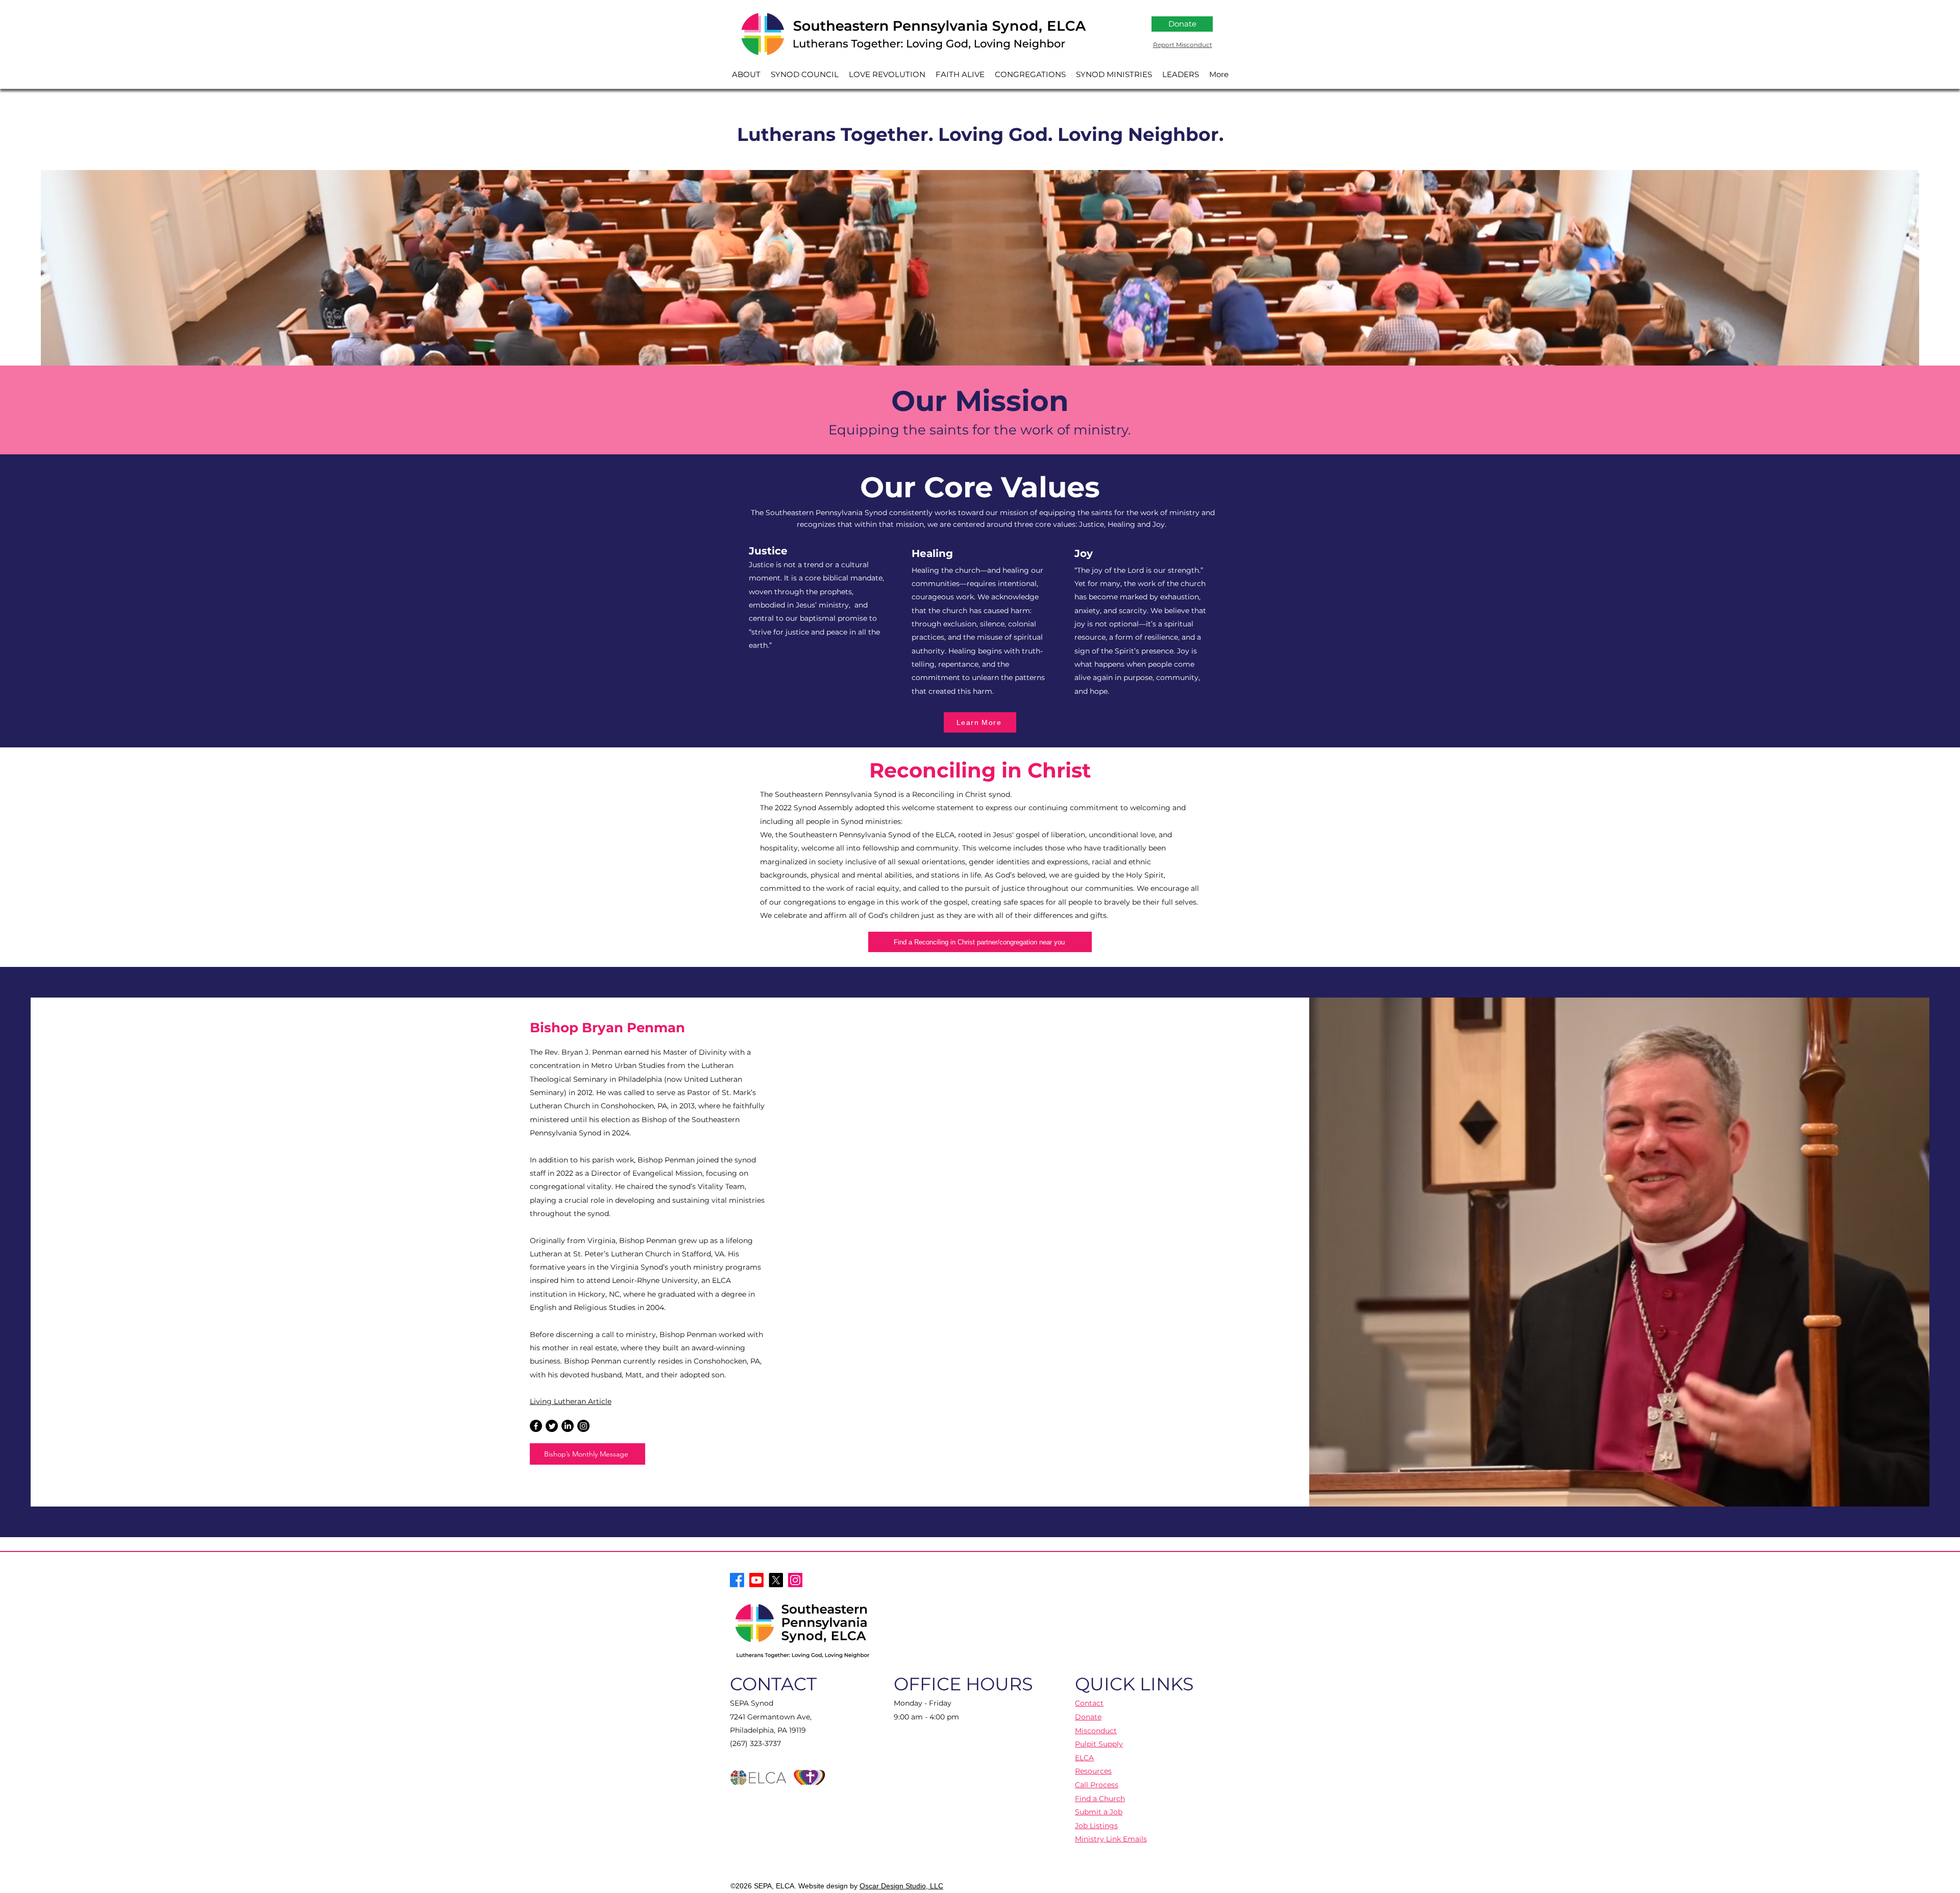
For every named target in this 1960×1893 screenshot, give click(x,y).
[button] (746, 74)
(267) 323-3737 (755, 1743)
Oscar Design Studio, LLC (901, 1886)
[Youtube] (756, 1580)
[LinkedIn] (568, 1426)
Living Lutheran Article (571, 1401)
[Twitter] (552, 1426)
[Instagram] (583, 1426)
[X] (776, 1580)
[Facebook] (536, 1426)
